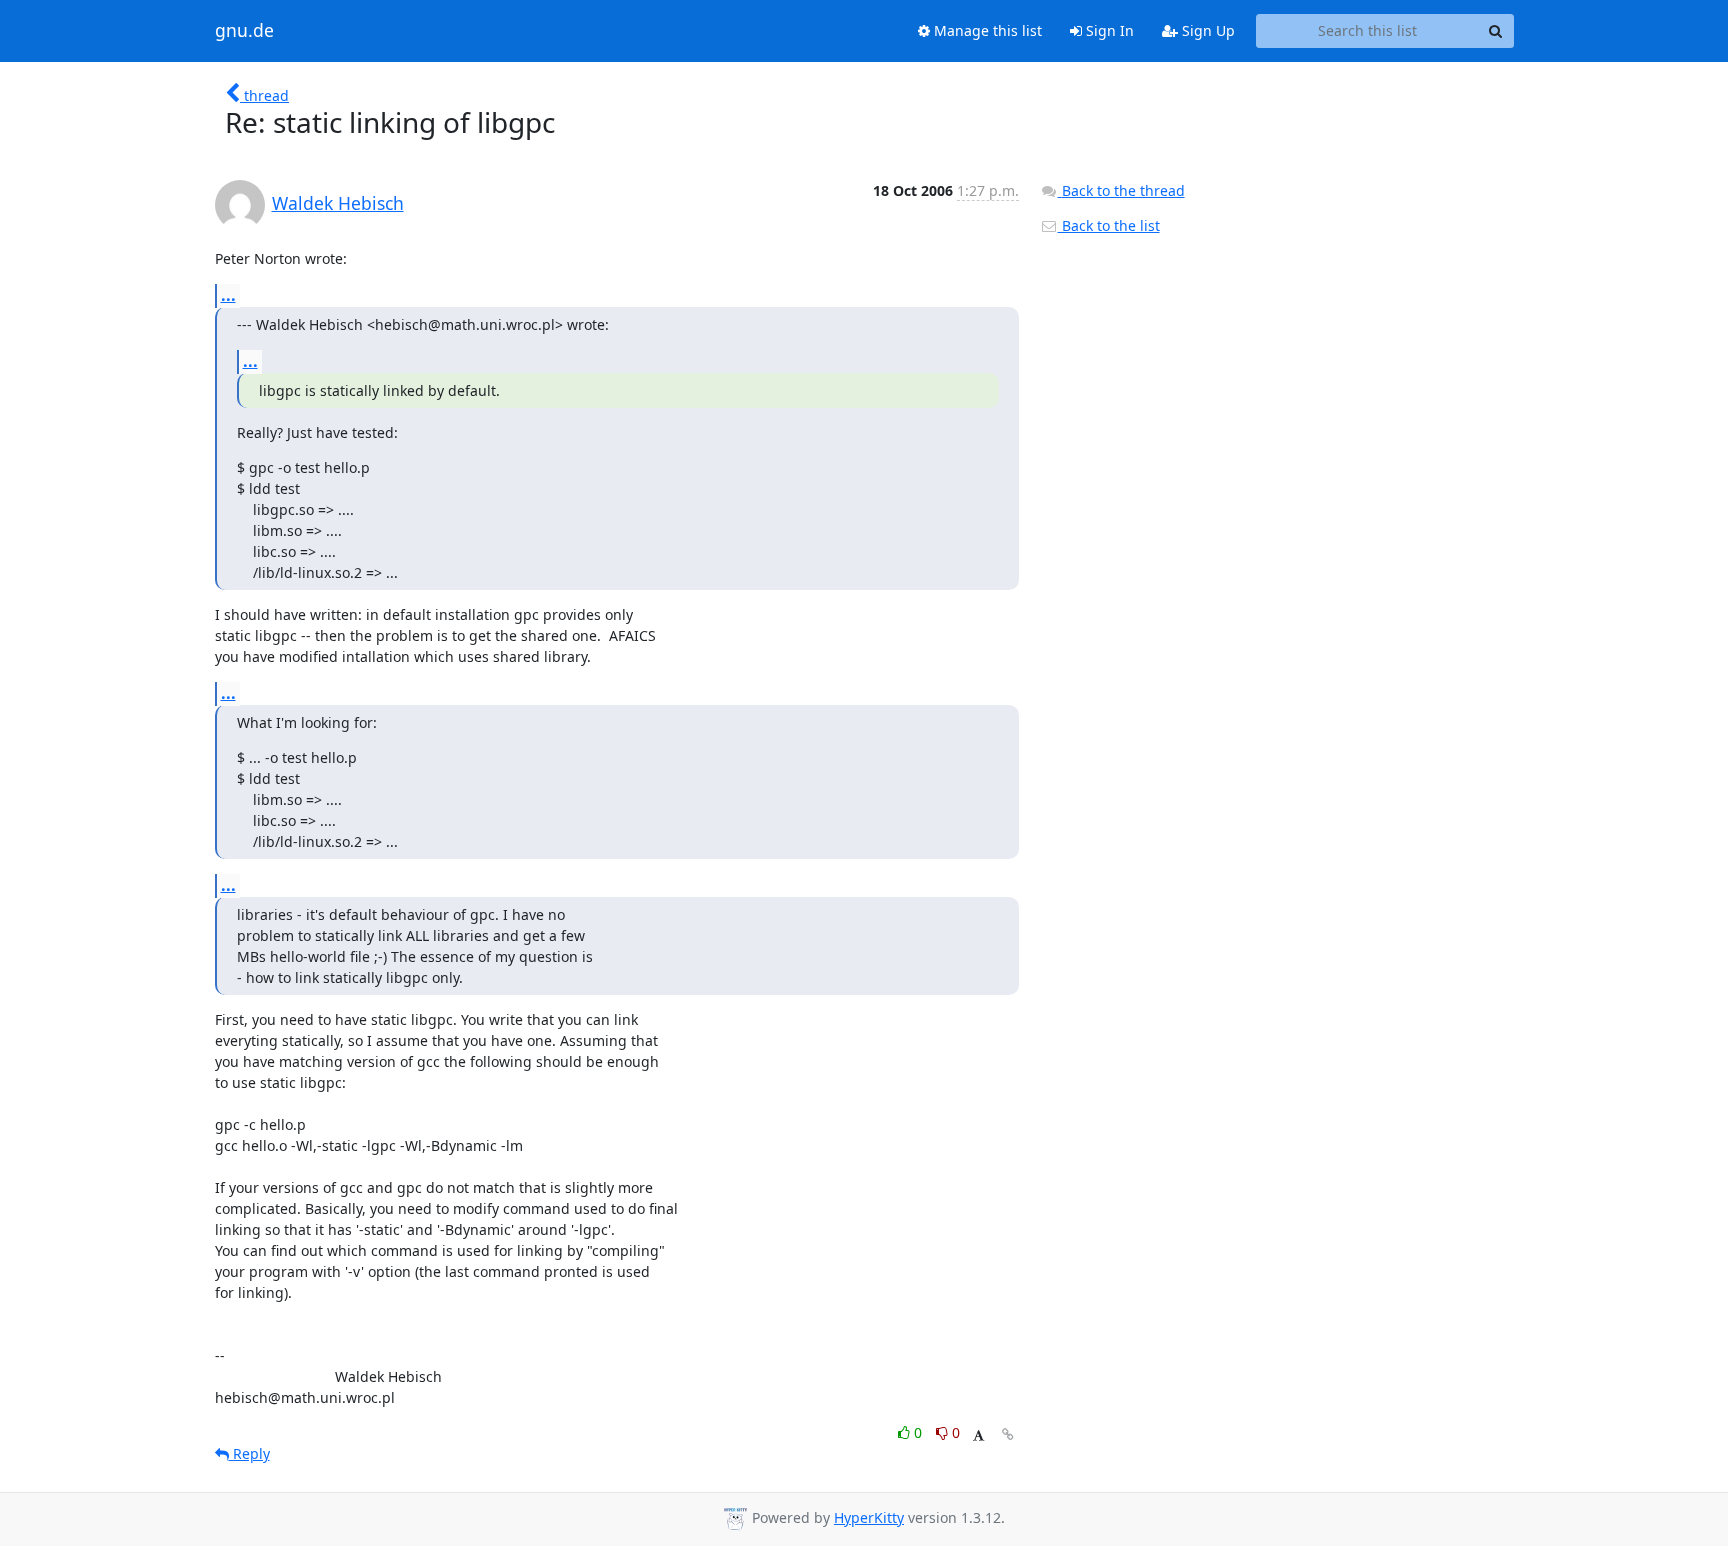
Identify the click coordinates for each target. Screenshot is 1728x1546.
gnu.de (244, 31)
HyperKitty (869, 1517)
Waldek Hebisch (338, 203)
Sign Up (1206, 30)
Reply (249, 1453)
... (228, 295)
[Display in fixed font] (978, 1435)
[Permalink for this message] (1008, 1434)
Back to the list (1109, 225)
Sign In (1108, 30)
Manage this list (986, 30)
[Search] (1496, 31)
